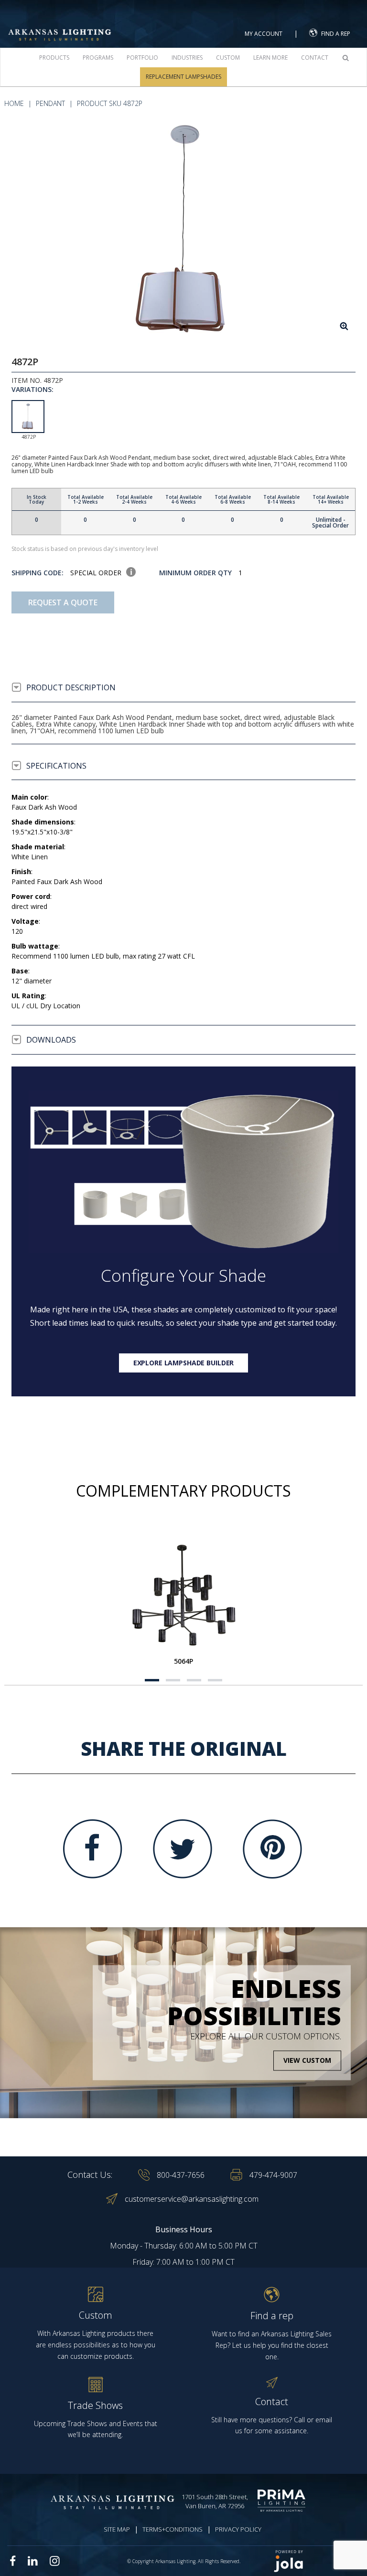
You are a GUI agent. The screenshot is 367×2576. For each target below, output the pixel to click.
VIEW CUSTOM (307, 2061)
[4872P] (183, 230)
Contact (315, 58)
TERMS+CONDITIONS (173, 2529)
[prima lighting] (284, 2501)
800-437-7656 (181, 2175)
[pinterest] (272, 1849)
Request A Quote (63, 602)
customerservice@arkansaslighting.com (192, 2199)
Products (54, 58)
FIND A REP (336, 34)
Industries (187, 58)
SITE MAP (117, 2529)
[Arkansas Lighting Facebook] (13, 2561)
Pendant (50, 103)
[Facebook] (93, 1849)
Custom (228, 58)
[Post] (183, 1594)
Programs (98, 58)
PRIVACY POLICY (238, 2529)
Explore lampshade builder (184, 1363)
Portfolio (142, 58)
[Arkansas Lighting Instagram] (54, 2561)
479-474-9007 (273, 2175)
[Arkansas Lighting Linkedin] (33, 2561)
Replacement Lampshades (183, 77)
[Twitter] (183, 1849)
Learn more (270, 58)
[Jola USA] (316, 2561)
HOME (14, 103)
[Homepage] (60, 24)
